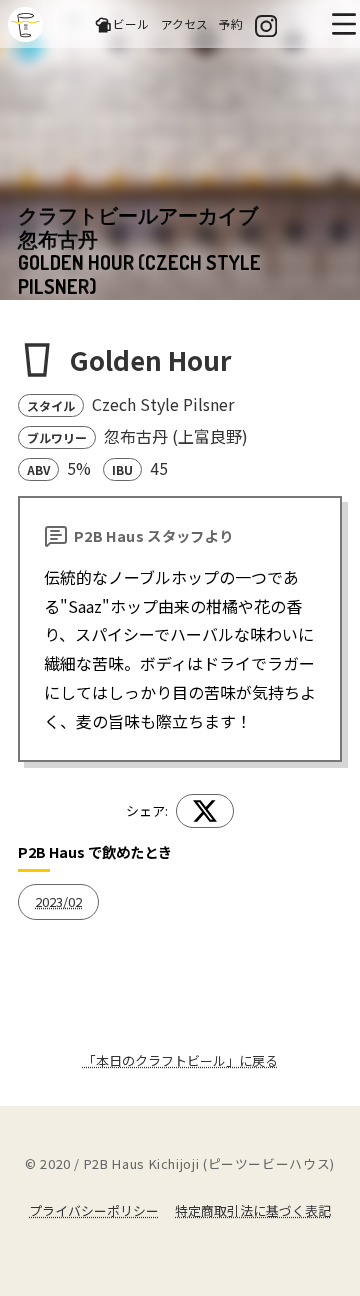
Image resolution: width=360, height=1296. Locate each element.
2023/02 (58, 901)
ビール (131, 23)
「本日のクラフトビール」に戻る (180, 1060)
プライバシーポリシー (94, 1210)
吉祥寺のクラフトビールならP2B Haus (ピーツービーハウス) (25, 24)
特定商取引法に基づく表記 (253, 1210)
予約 (231, 23)
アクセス (184, 23)
